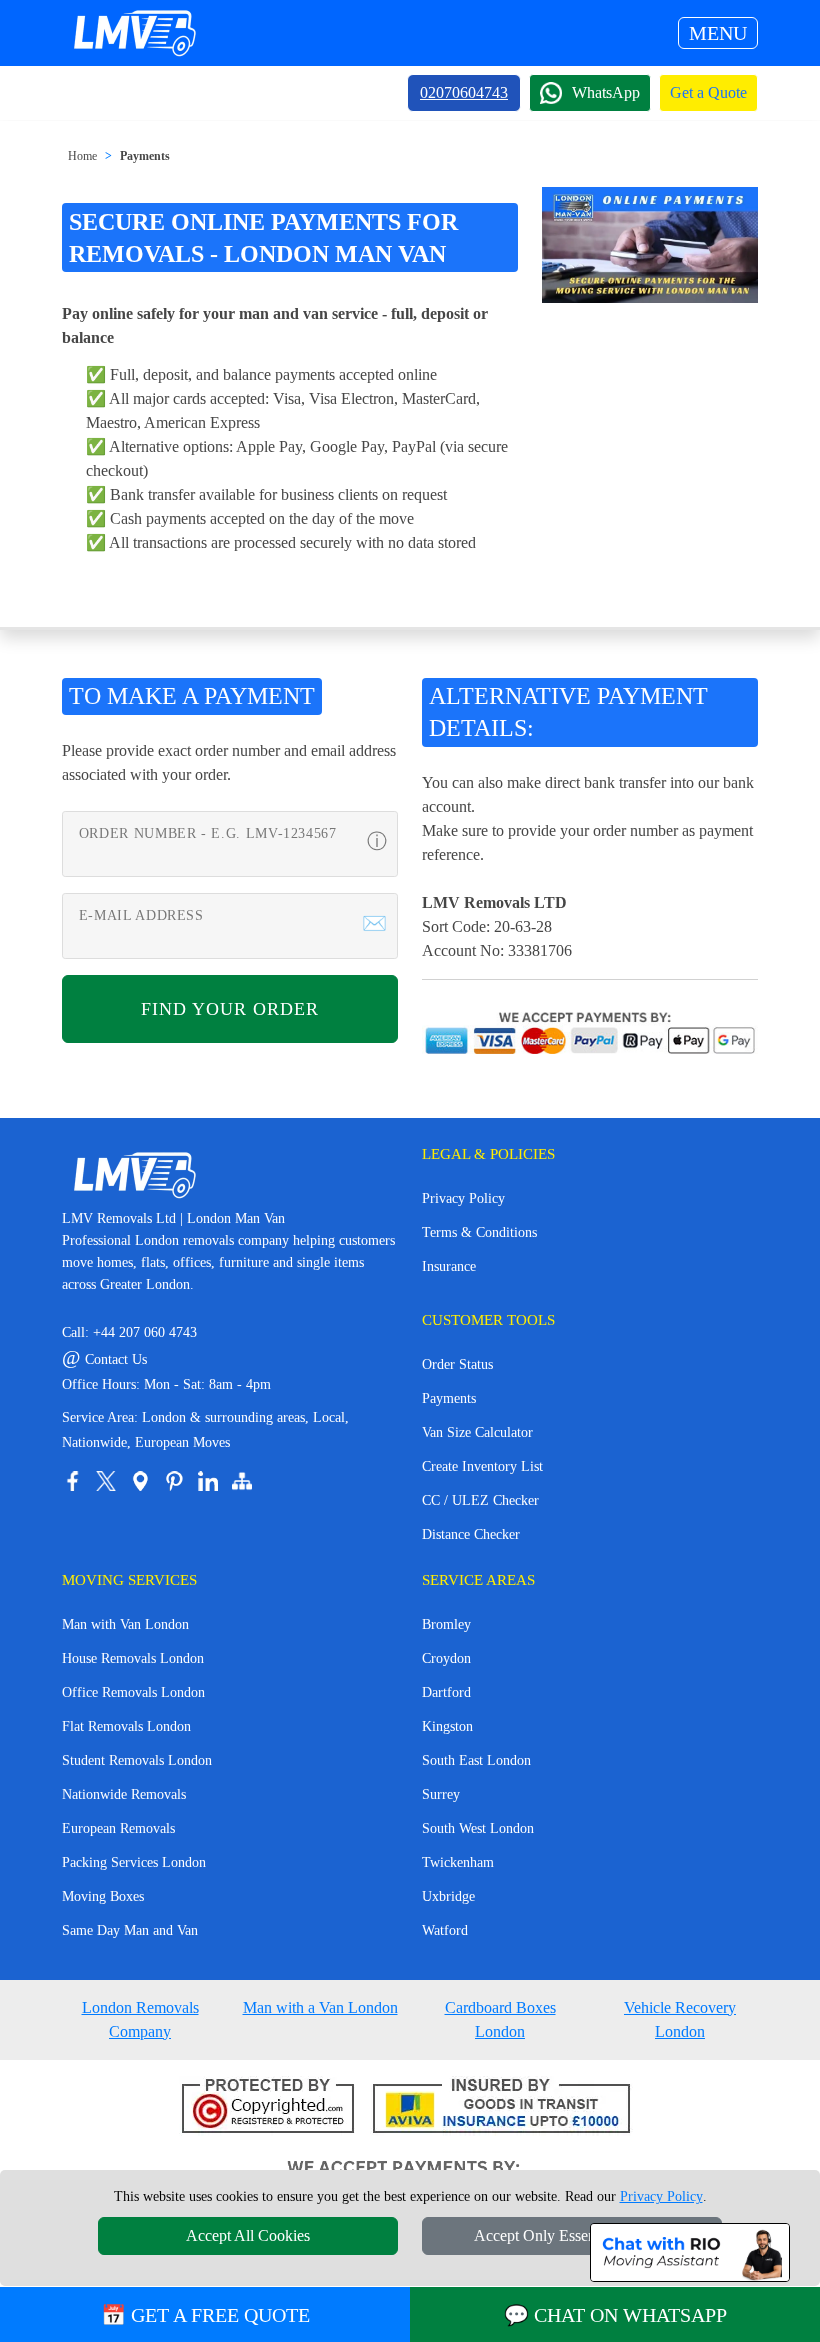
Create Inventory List (482, 1466)
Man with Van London (125, 1624)
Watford (445, 1930)
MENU (718, 33)
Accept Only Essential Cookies (572, 2235)
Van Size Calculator (477, 1432)
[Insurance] (501, 2107)
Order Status (457, 1364)
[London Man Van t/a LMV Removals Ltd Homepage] (134, 33)
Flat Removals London (126, 1726)
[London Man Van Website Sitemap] (242, 1481)
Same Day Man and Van (130, 1930)
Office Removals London (133, 1692)
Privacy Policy (463, 1198)
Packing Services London (134, 1862)
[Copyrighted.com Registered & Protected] (268, 2107)
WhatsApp (606, 92)
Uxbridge (448, 1896)
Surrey (441, 1794)
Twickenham (458, 1862)
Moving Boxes (103, 1896)
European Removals (118, 1828)
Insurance (449, 1266)
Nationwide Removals (124, 1794)
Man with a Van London (320, 2007)
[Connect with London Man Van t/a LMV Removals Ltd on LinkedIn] (208, 1481)
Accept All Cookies (248, 2235)
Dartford (446, 1692)
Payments (145, 156)
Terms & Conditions (479, 1232)
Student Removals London (137, 1760)
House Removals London (133, 1658)
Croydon (446, 1658)
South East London (476, 1760)
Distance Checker (471, 1534)
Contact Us (104, 1359)
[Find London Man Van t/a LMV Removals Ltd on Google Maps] (140, 1481)
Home (82, 156)
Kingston (447, 1726)
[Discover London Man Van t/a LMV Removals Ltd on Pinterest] (174, 1481)
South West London (478, 1828)
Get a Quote (708, 92)
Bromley (446, 1624)
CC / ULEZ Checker (480, 1500)
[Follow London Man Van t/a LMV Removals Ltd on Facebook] (72, 1481)
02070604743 (464, 92)
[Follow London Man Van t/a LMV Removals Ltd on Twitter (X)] (106, 1481)
